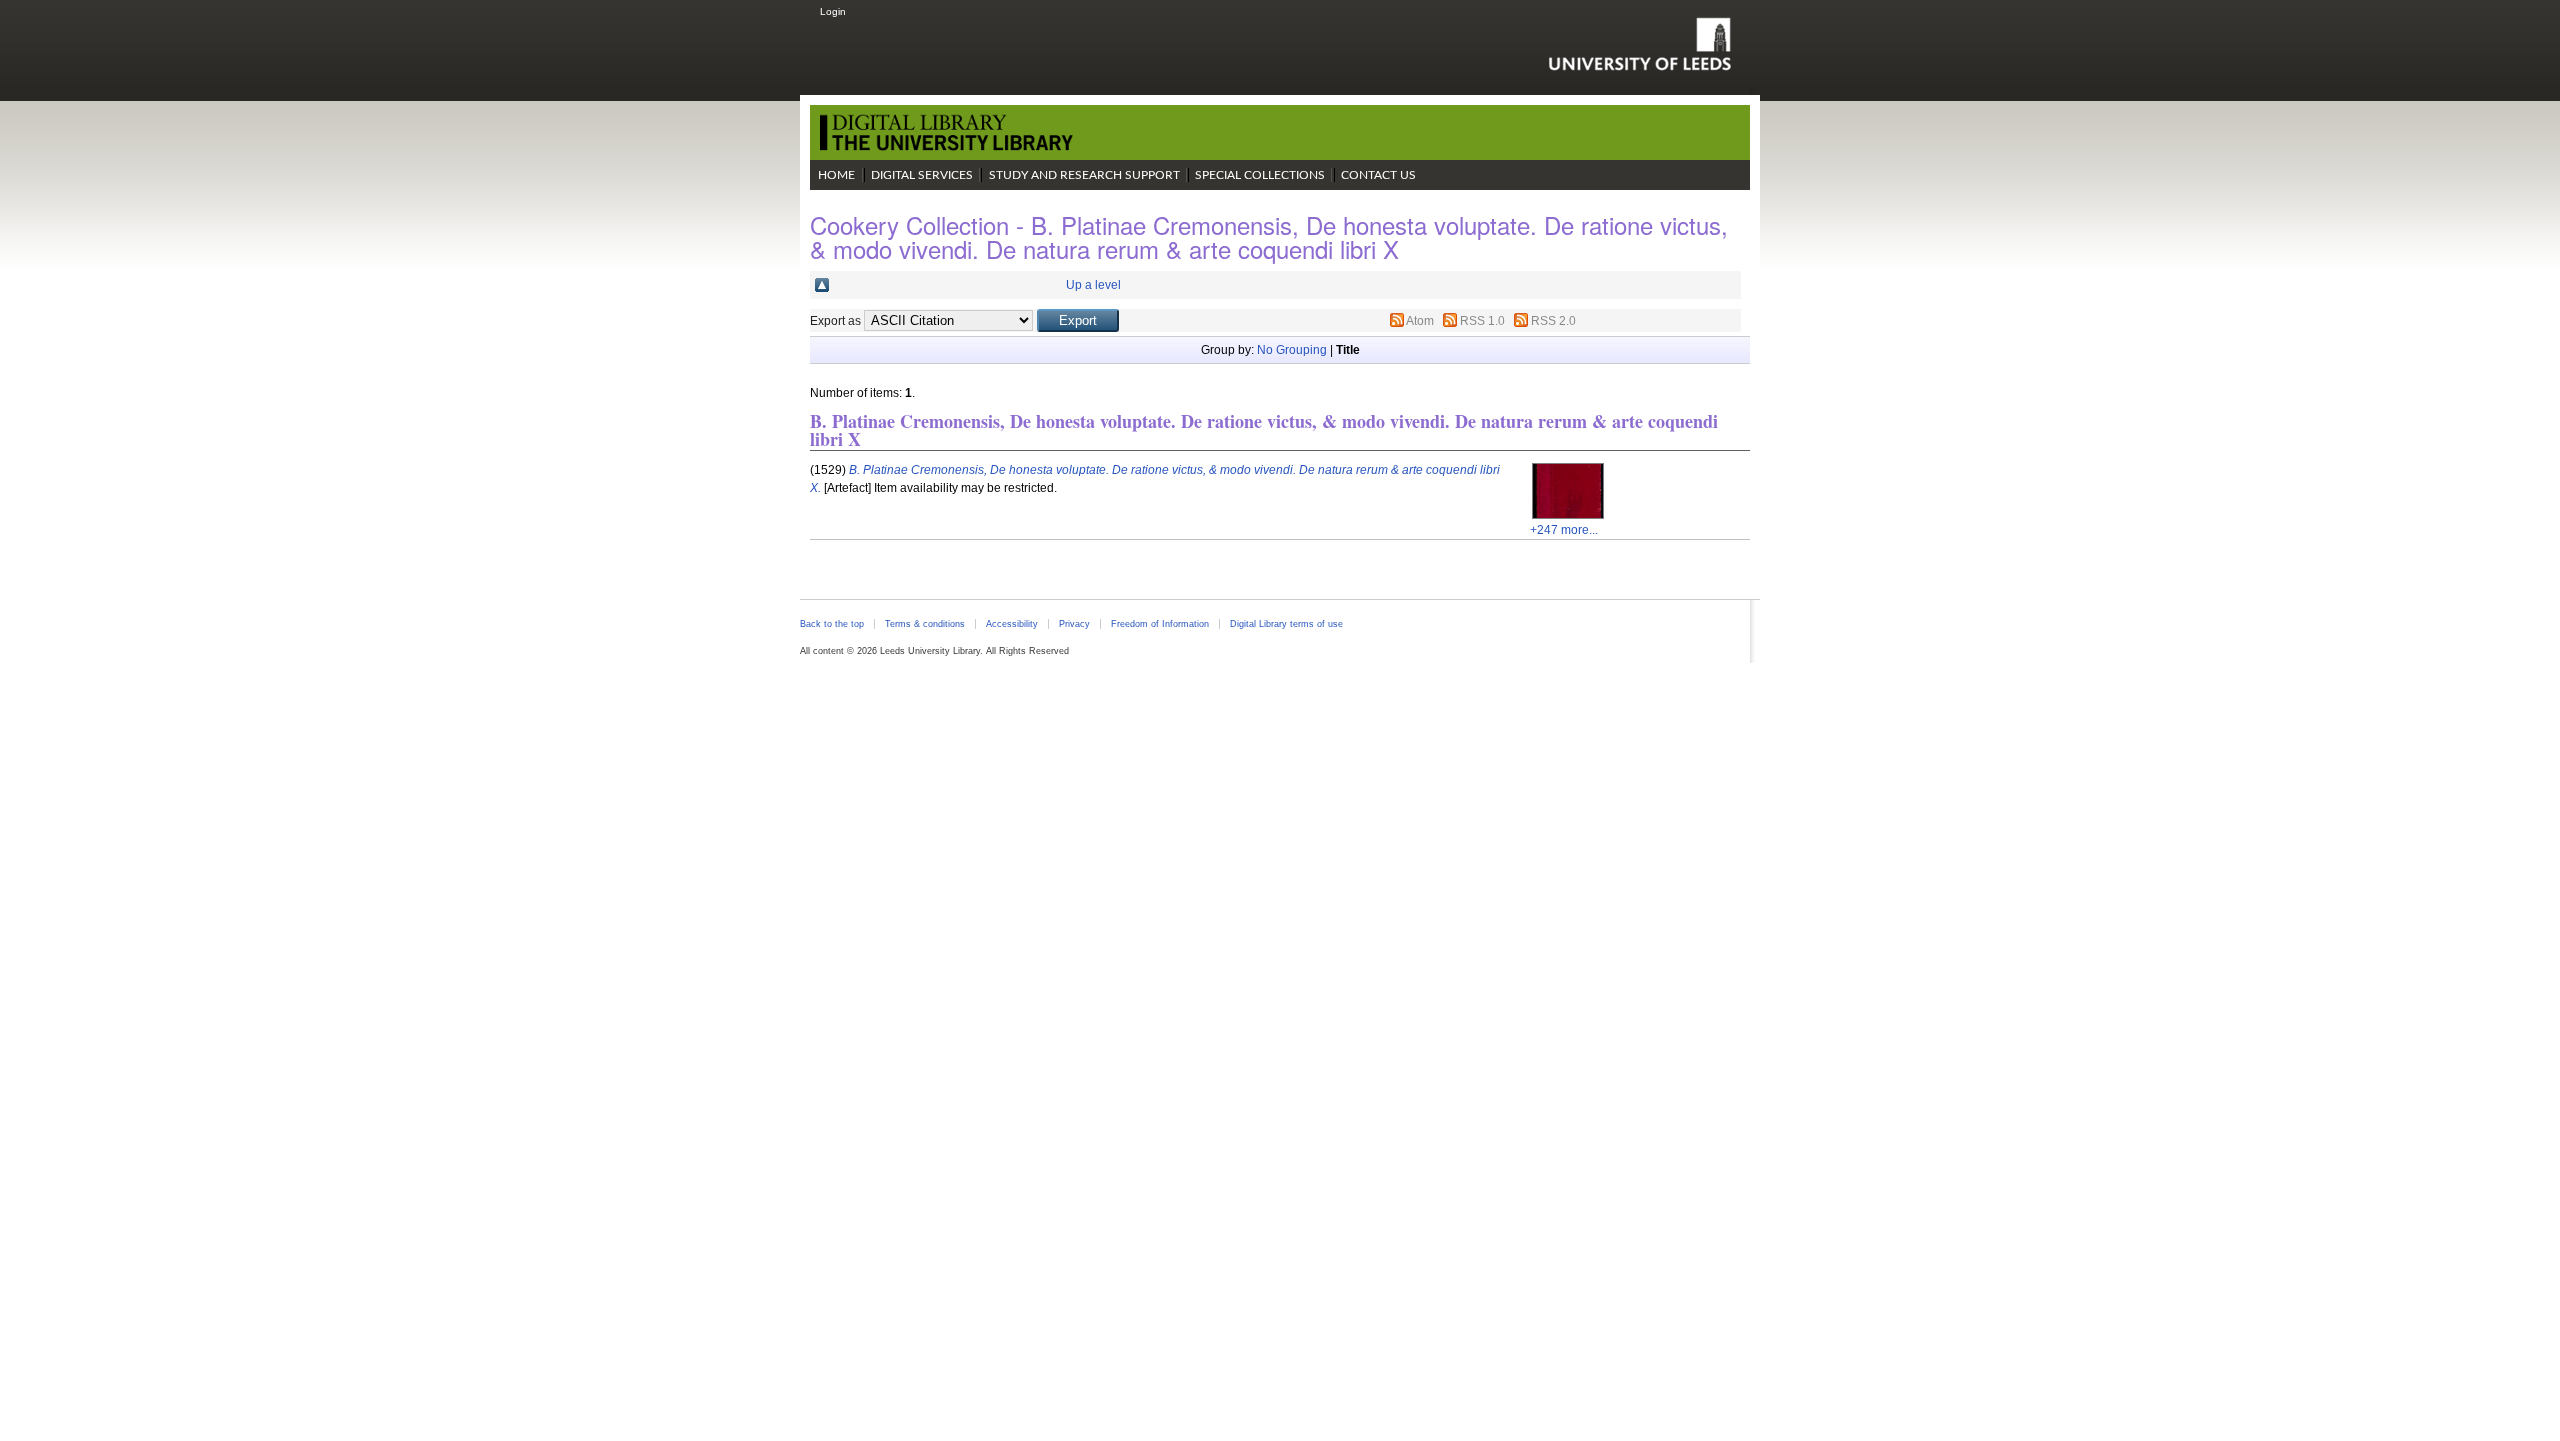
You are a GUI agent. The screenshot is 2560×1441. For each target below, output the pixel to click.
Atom (1420, 321)
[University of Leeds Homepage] (1639, 44)
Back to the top (832, 624)
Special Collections (1260, 175)
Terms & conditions (925, 624)
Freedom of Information (1160, 624)
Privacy (1074, 624)
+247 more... (1564, 530)
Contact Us (1378, 175)
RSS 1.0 (1482, 321)
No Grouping (1292, 350)
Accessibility (1012, 624)
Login (833, 11)
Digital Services (922, 175)
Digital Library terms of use (1286, 624)
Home (836, 175)
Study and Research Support (1084, 175)
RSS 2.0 (1553, 321)
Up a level (1093, 285)
